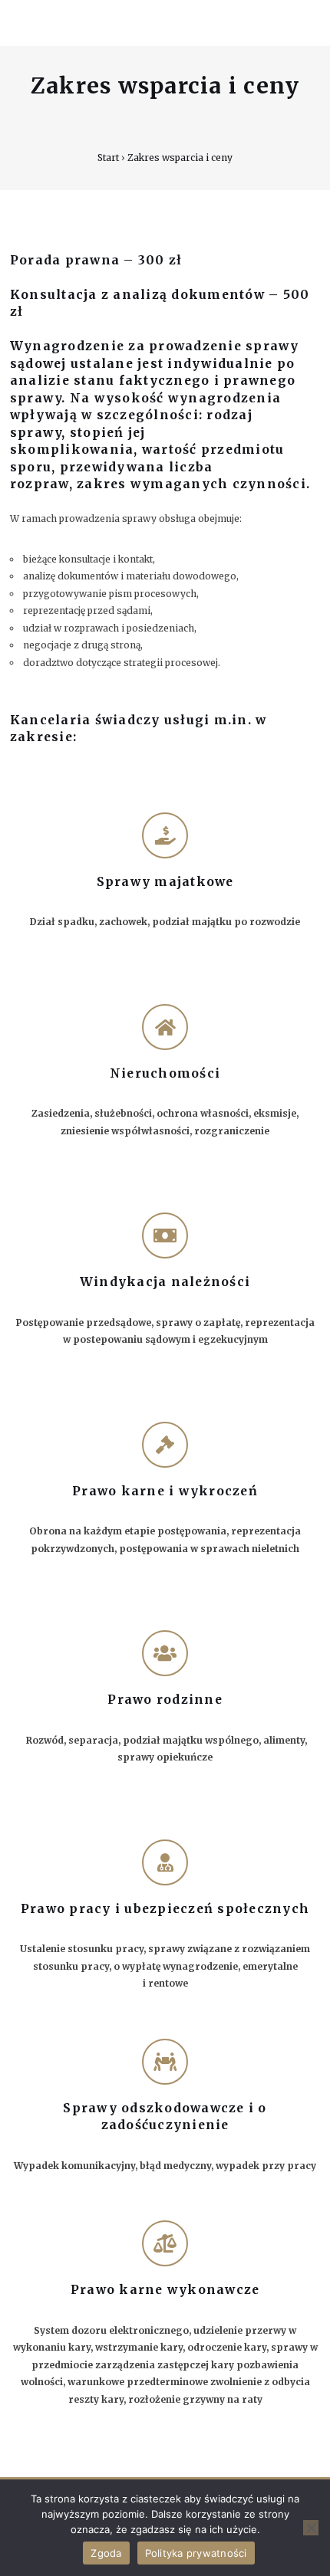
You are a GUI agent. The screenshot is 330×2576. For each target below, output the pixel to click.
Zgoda (106, 2553)
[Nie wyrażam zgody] (311, 2528)
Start (108, 158)
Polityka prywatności (196, 2553)
